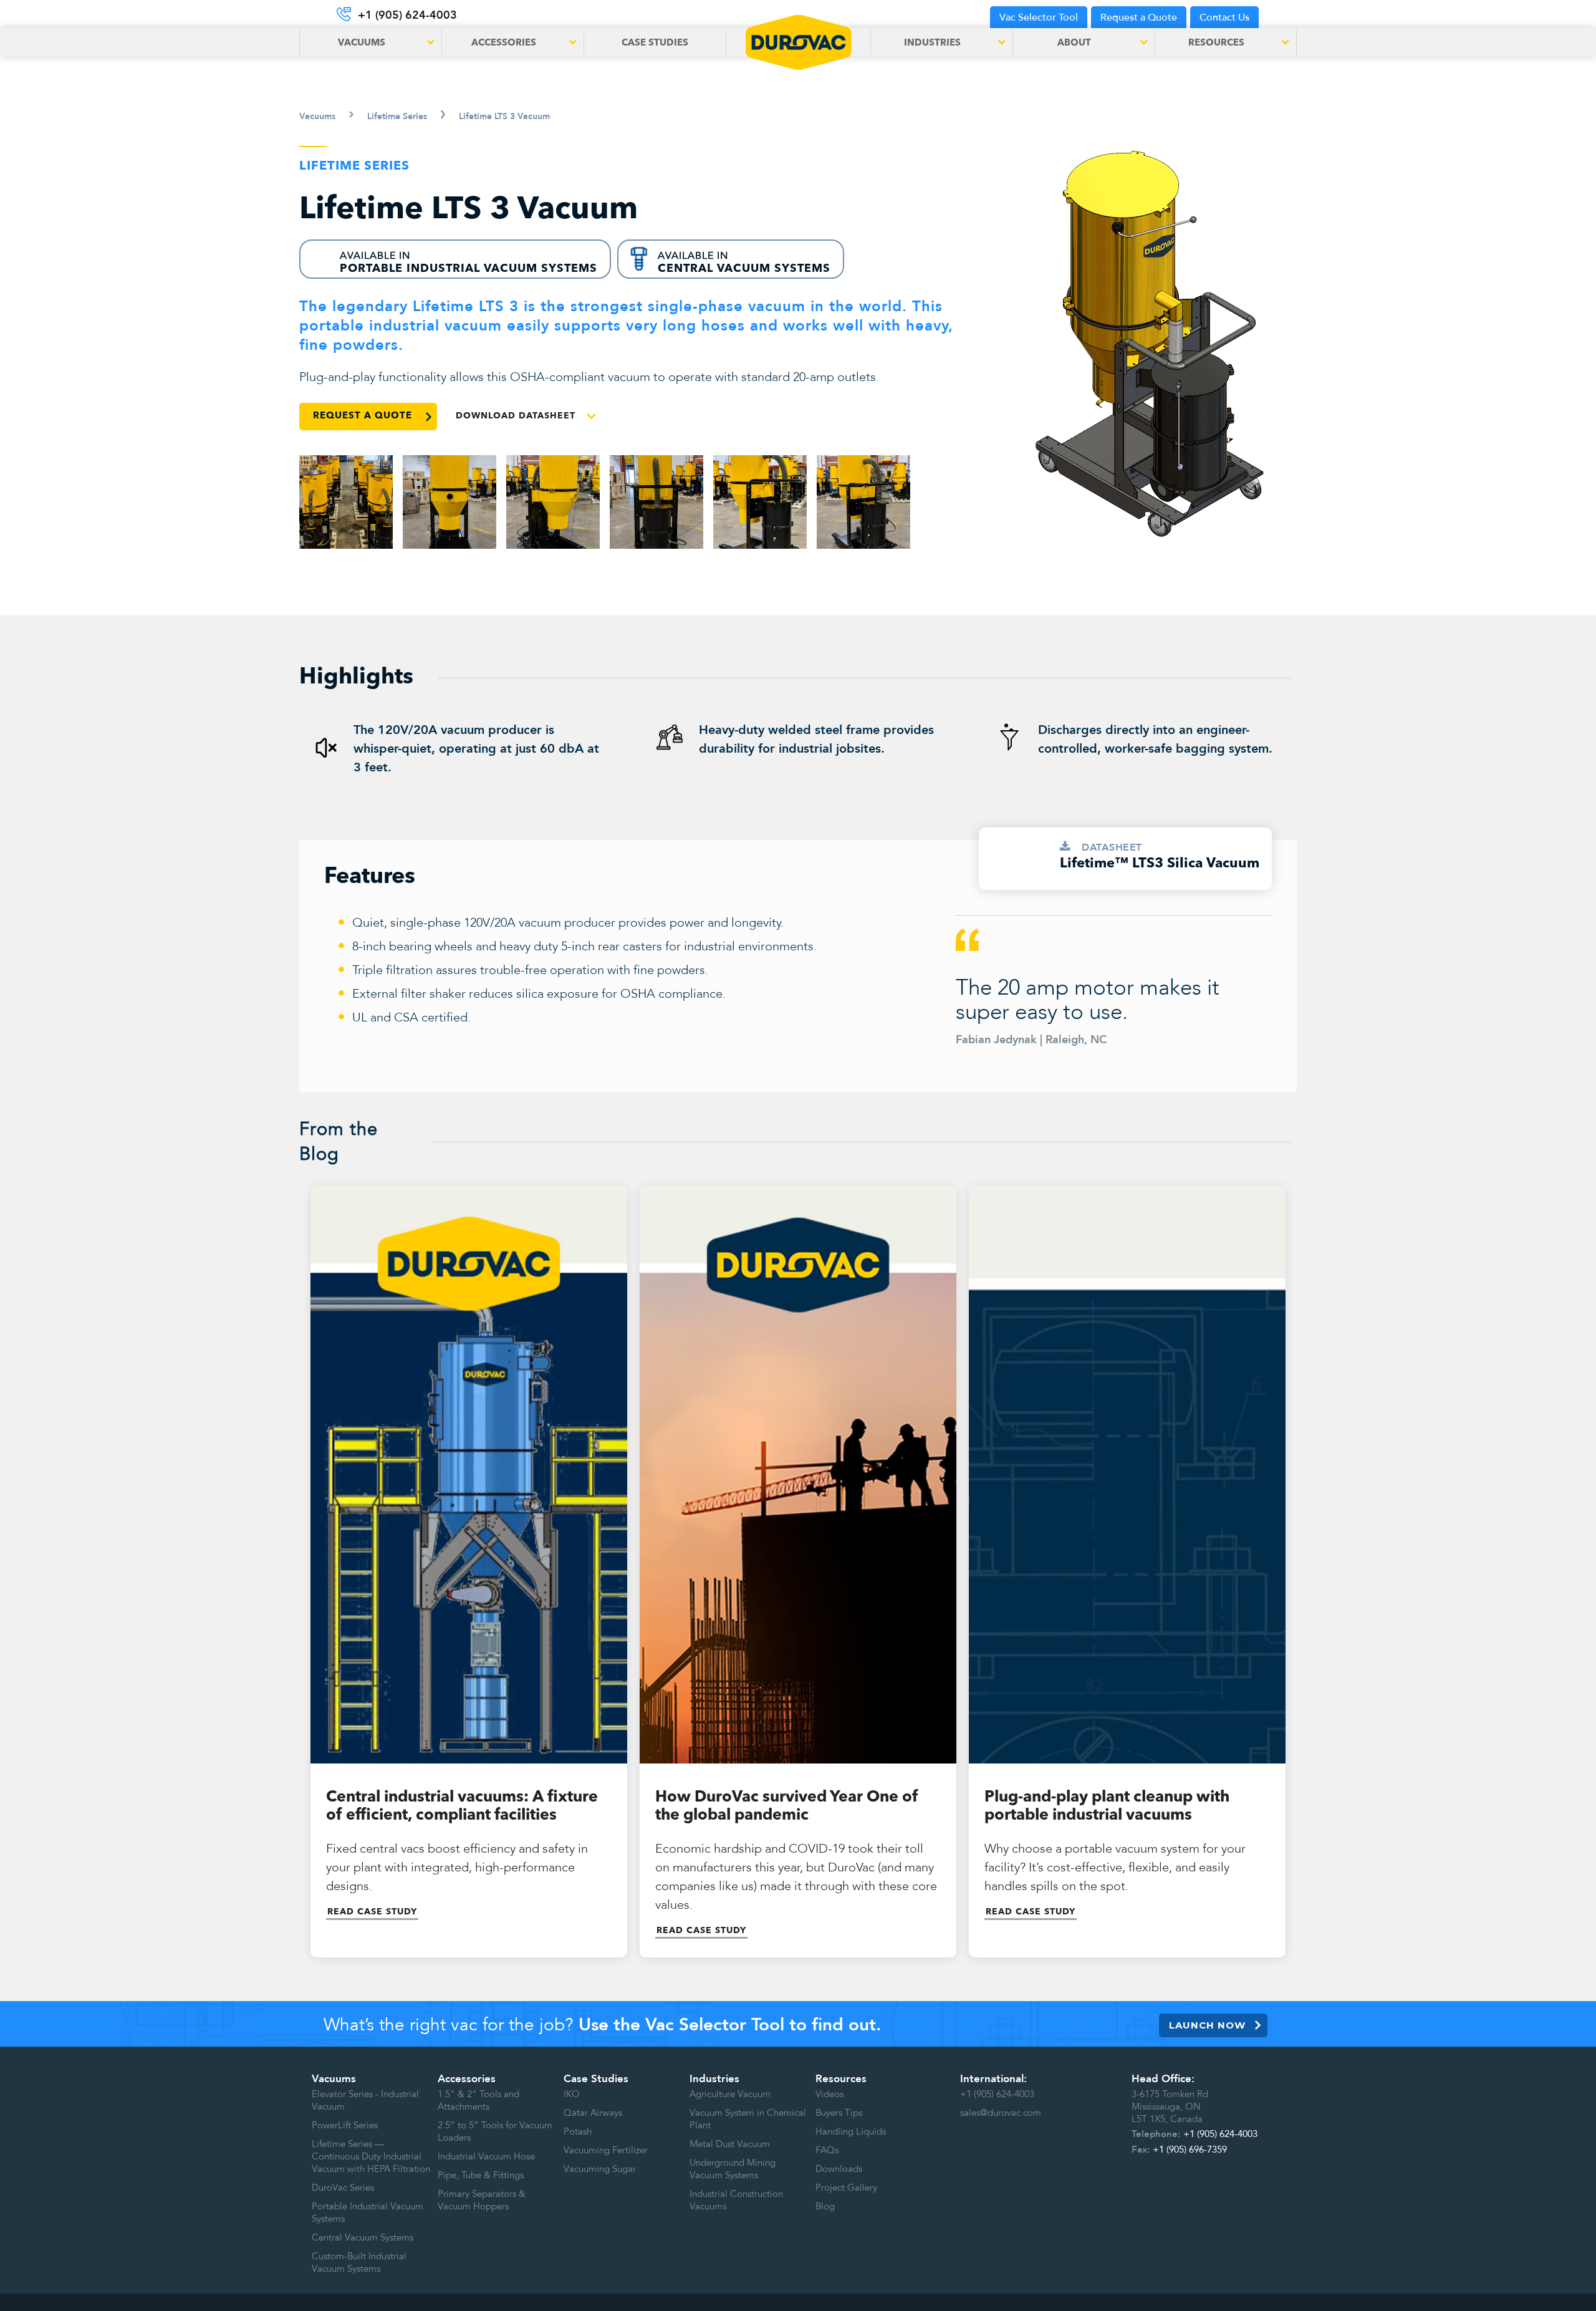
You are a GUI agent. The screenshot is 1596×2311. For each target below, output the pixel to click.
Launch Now (1207, 2025)
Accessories (467, 2079)
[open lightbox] (346, 502)
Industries (714, 2079)
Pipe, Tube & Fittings (481, 2175)
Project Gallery (846, 2188)
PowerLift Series (345, 2125)
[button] (370, 42)
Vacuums (334, 2079)
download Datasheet (516, 416)
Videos (829, 2094)
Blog (825, 2206)
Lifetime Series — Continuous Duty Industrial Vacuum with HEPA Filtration (371, 2156)
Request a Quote (1139, 17)
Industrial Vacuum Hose (486, 2156)
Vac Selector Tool (1039, 17)
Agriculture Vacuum (730, 2094)
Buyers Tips (839, 2113)
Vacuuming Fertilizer (606, 2150)
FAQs (827, 2150)
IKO (572, 2094)
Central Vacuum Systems (363, 2237)
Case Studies (655, 43)
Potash (578, 2131)
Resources (841, 2079)
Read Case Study (372, 1912)
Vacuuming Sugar (600, 2169)
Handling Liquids (851, 2131)
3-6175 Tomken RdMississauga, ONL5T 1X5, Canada (1170, 2106)
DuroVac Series (343, 2188)
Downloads (839, 2169)
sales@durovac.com (1001, 2113)
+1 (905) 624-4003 (997, 2094)
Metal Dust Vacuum (730, 2144)
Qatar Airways (593, 2113)
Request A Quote (363, 416)
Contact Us (1224, 17)
